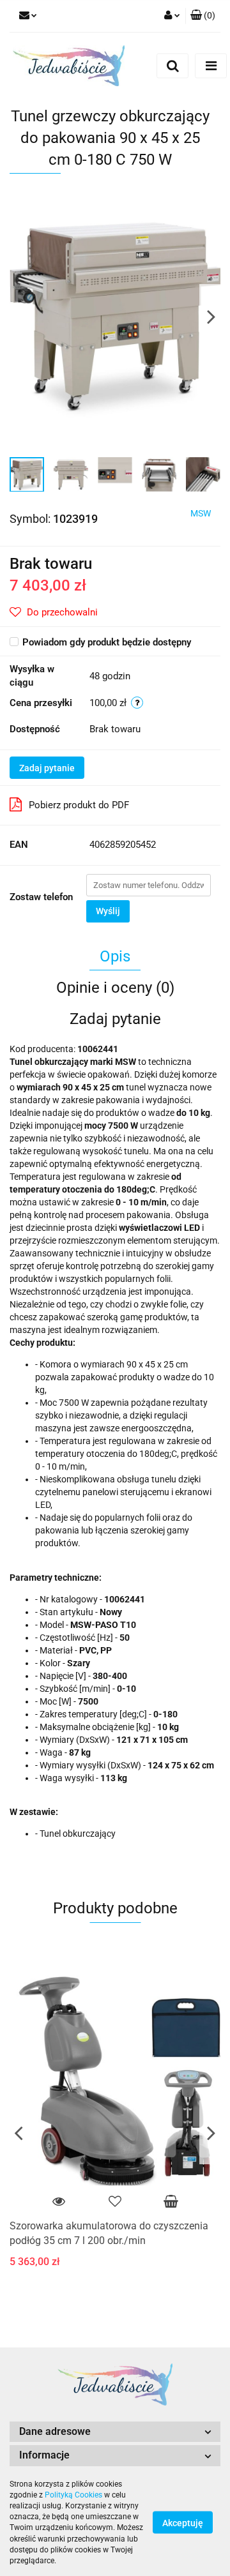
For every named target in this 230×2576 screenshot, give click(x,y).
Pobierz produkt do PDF (79, 805)
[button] (115, 2432)
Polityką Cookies (73, 2495)
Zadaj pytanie (47, 768)
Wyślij (108, 911)
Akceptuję (183, 2523)
